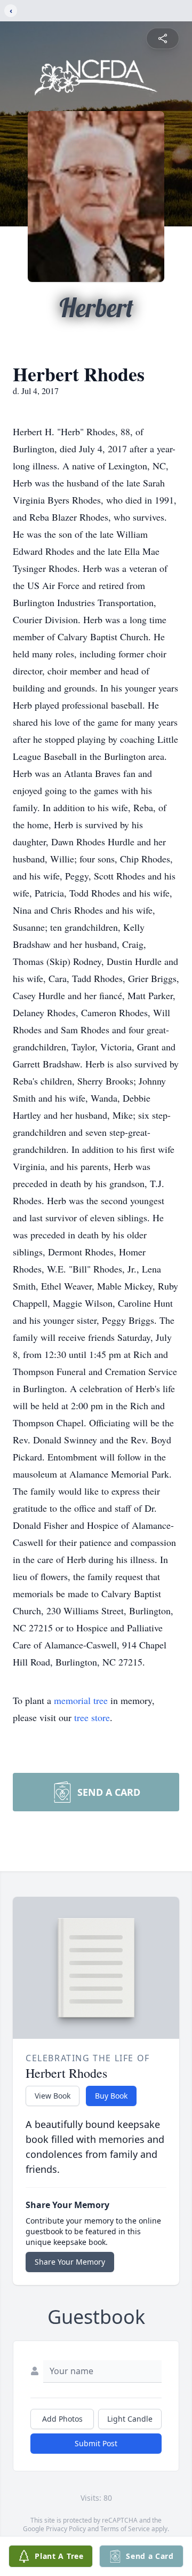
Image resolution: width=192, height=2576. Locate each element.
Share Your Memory (70, 2262)
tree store (92, 1717)
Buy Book (111, 2096)
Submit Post (96, 2443)
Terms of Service (125, 2529)
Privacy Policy (66, 2529)
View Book (53, 2096)
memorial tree (81, 1700)
